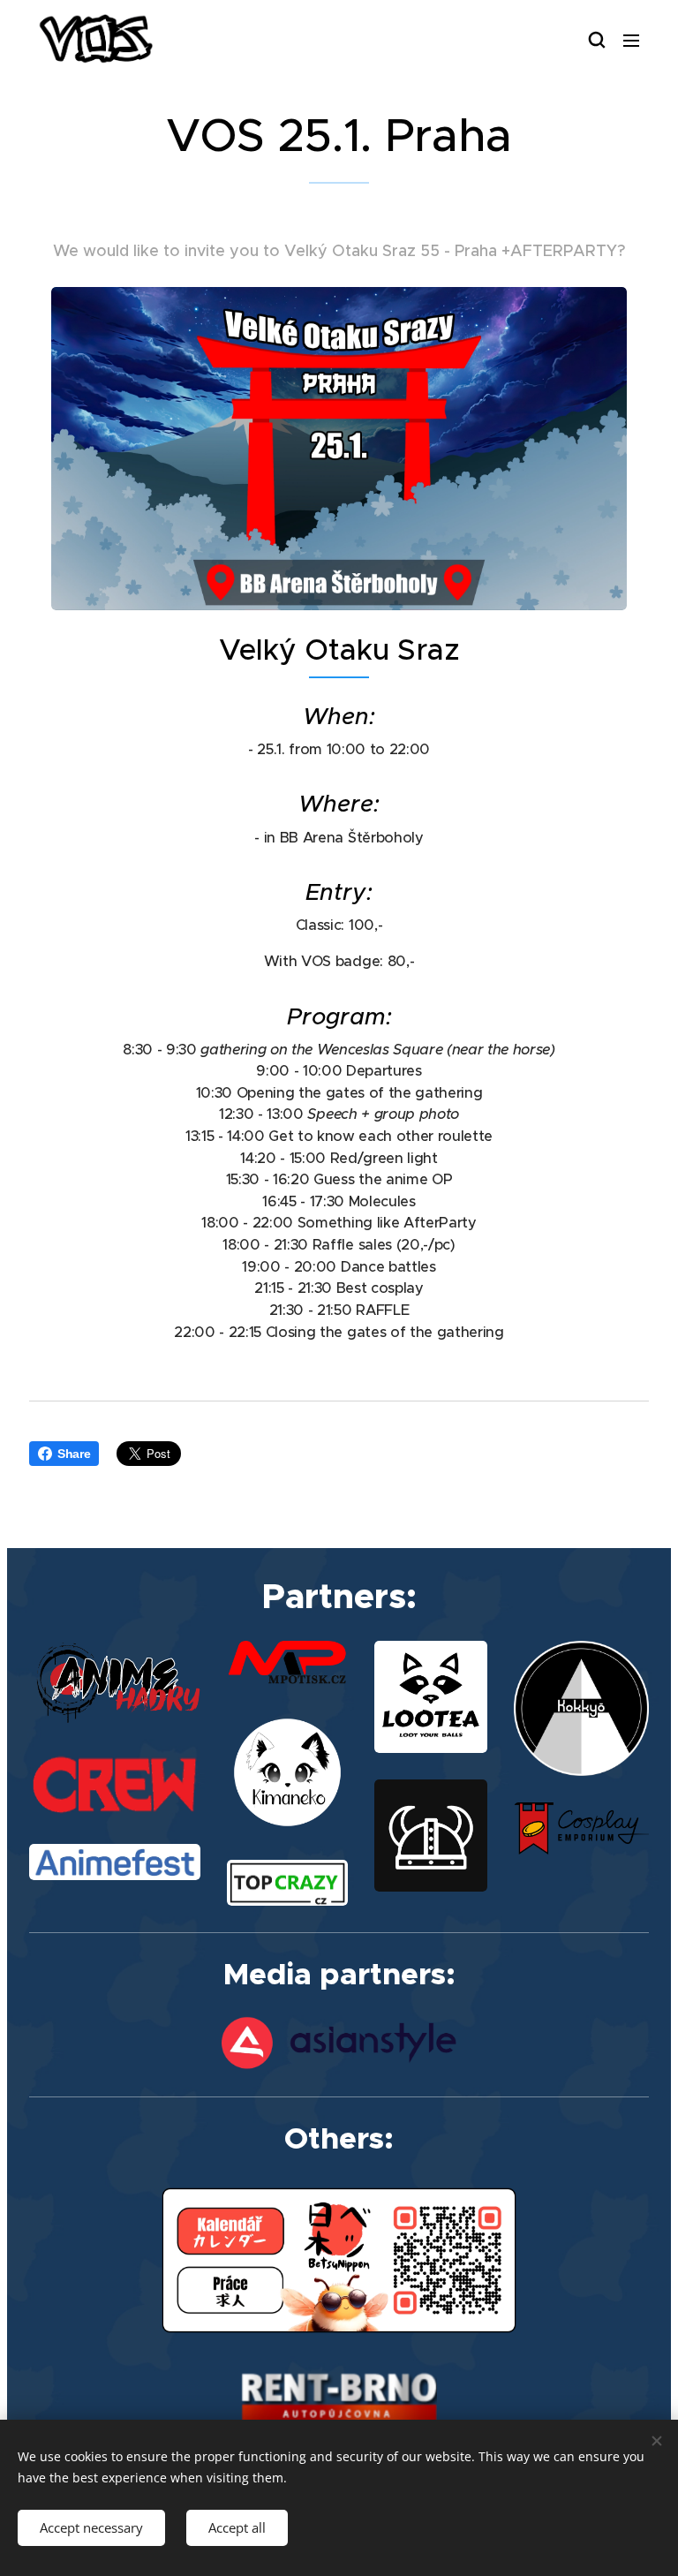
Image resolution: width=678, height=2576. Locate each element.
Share (74, 1454)
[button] (596, 40)
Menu (631, 40)
